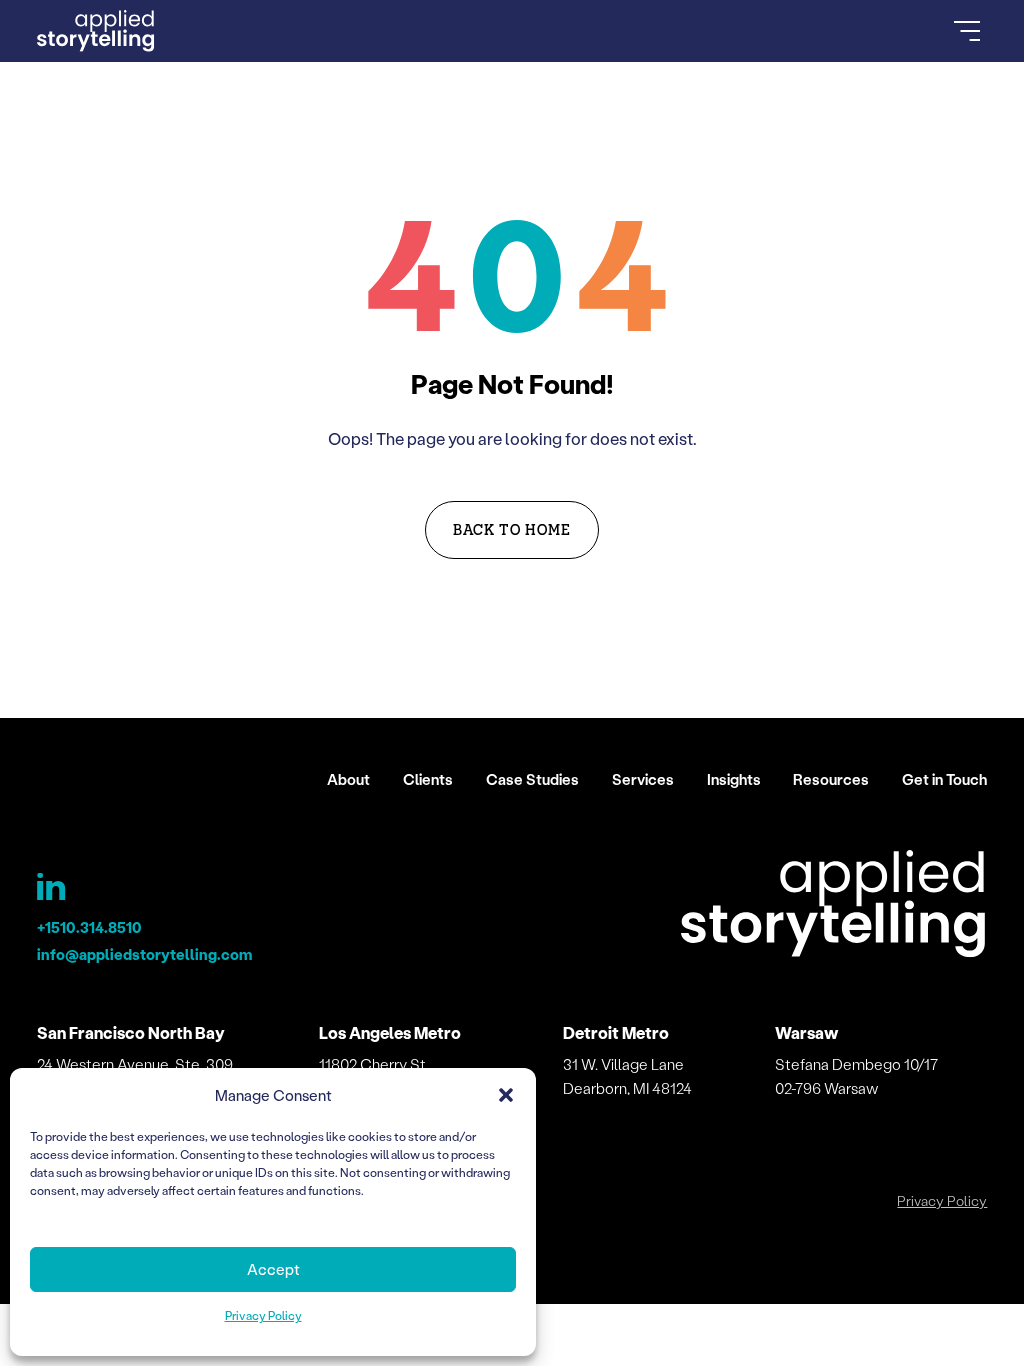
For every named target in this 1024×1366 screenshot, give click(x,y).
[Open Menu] (967, 31)
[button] (506, 1095)
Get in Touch (944, 779)
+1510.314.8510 (89, 927)
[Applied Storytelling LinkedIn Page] (53, 891)
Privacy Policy (263, 1315)
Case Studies (532, 779)
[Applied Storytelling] (834, 907)
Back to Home (512, 529)
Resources (831, 779)
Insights (734, 779)
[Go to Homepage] (96, 31)
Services (643, 779)
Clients (428, 779)
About (348, 779)
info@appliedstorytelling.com (144, 954)
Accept (273, 1269)
